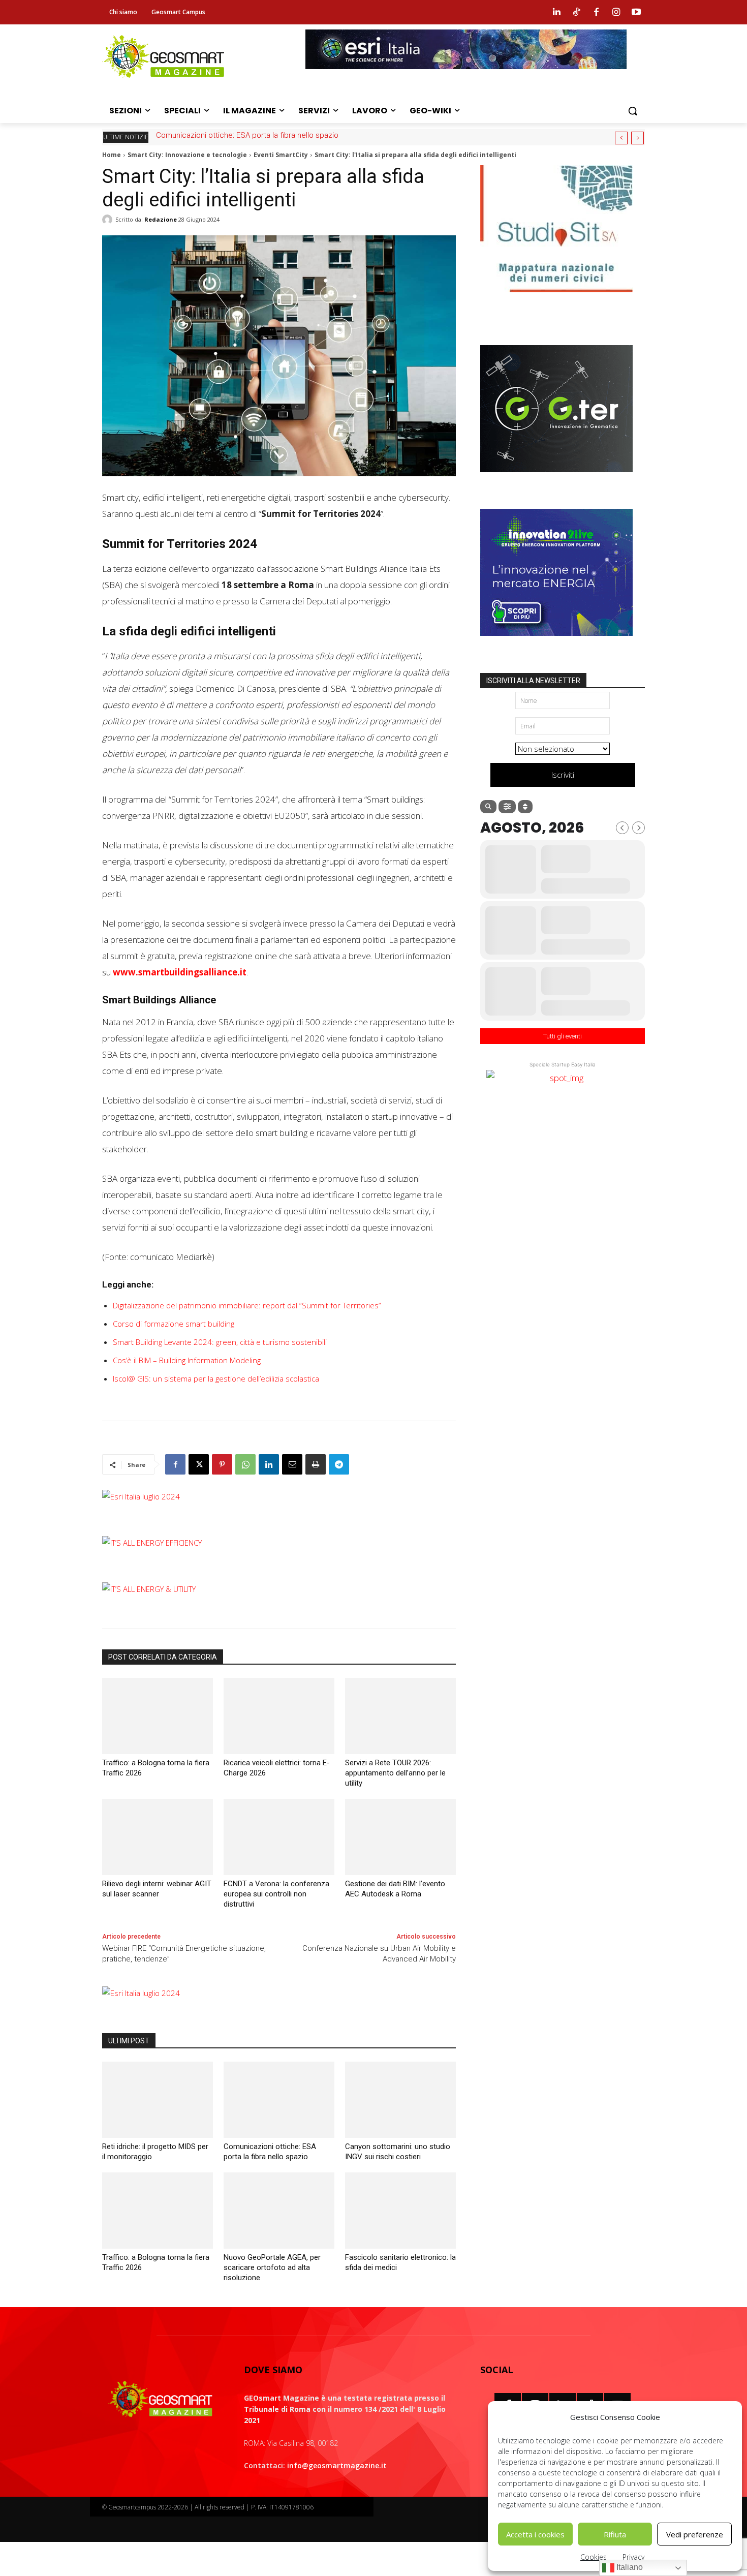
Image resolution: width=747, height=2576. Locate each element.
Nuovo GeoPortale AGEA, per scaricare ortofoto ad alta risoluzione (272, 2267)
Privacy (633, 2557)
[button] (633, 111)
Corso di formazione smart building (174, 1324)
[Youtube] (636, 12)
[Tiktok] (576, 12)
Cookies (594, 2557)
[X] (199, 1464)
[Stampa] (316, 1464)
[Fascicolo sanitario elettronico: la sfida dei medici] (400, 2211)
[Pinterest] (222, 1464)
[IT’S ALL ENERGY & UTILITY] (149, 1589)
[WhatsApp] (245, 1464)
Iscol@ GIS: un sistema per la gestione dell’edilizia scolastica (216, 1378)
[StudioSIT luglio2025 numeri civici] (556, 300)
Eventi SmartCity (281, 155)
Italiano (629, 2567)
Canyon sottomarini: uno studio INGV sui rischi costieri (248, 135)
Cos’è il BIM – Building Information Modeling (187, 1360)
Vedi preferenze (695, 2534)
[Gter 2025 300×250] (556, 480)
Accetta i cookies (535, 2534)
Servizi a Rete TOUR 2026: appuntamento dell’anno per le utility (395, 1773)
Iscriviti (563, 775)
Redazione (161, 219)
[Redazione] (109, 220)
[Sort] (525, 807)
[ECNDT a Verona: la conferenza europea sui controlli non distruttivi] (279, 1837)
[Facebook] (596, 12)
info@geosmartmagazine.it (337, 2465)
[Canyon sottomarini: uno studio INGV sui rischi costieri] (400, 2100)
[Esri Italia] (466, 77)
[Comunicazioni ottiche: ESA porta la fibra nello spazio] (279, 2100)
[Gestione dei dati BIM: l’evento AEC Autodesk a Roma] (400, 1837)
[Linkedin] (556, 12)
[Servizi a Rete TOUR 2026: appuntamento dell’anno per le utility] (400, 1716)
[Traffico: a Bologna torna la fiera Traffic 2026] (158, 1716)
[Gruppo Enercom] (556, 643)
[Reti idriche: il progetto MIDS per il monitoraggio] (158, 2100)
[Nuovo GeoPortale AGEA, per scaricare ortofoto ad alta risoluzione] (279, 2211)
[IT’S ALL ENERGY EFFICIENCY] (152, 1543)
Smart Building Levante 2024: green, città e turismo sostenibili (220, 1342)
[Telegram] (339, 1464)
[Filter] (507, 807)
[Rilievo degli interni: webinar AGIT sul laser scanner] (158, 1837)
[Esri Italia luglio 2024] (141, 1496)
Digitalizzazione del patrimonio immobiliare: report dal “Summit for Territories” (247, 1305)
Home (112, 155)
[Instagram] (616, 12)
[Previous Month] (622, 828)
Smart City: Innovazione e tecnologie (187, 155)
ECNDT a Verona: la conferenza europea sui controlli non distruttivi (276, 1894)
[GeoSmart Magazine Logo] (161, 2400)
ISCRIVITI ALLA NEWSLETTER (533, 681)
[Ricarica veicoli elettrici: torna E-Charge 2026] (279, 1716)
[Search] (488, 807)
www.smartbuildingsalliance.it (180, 972)
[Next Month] (639, 828)
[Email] (292, 1464)
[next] (637, 138)
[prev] (621, 138)
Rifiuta (615, 2534)
